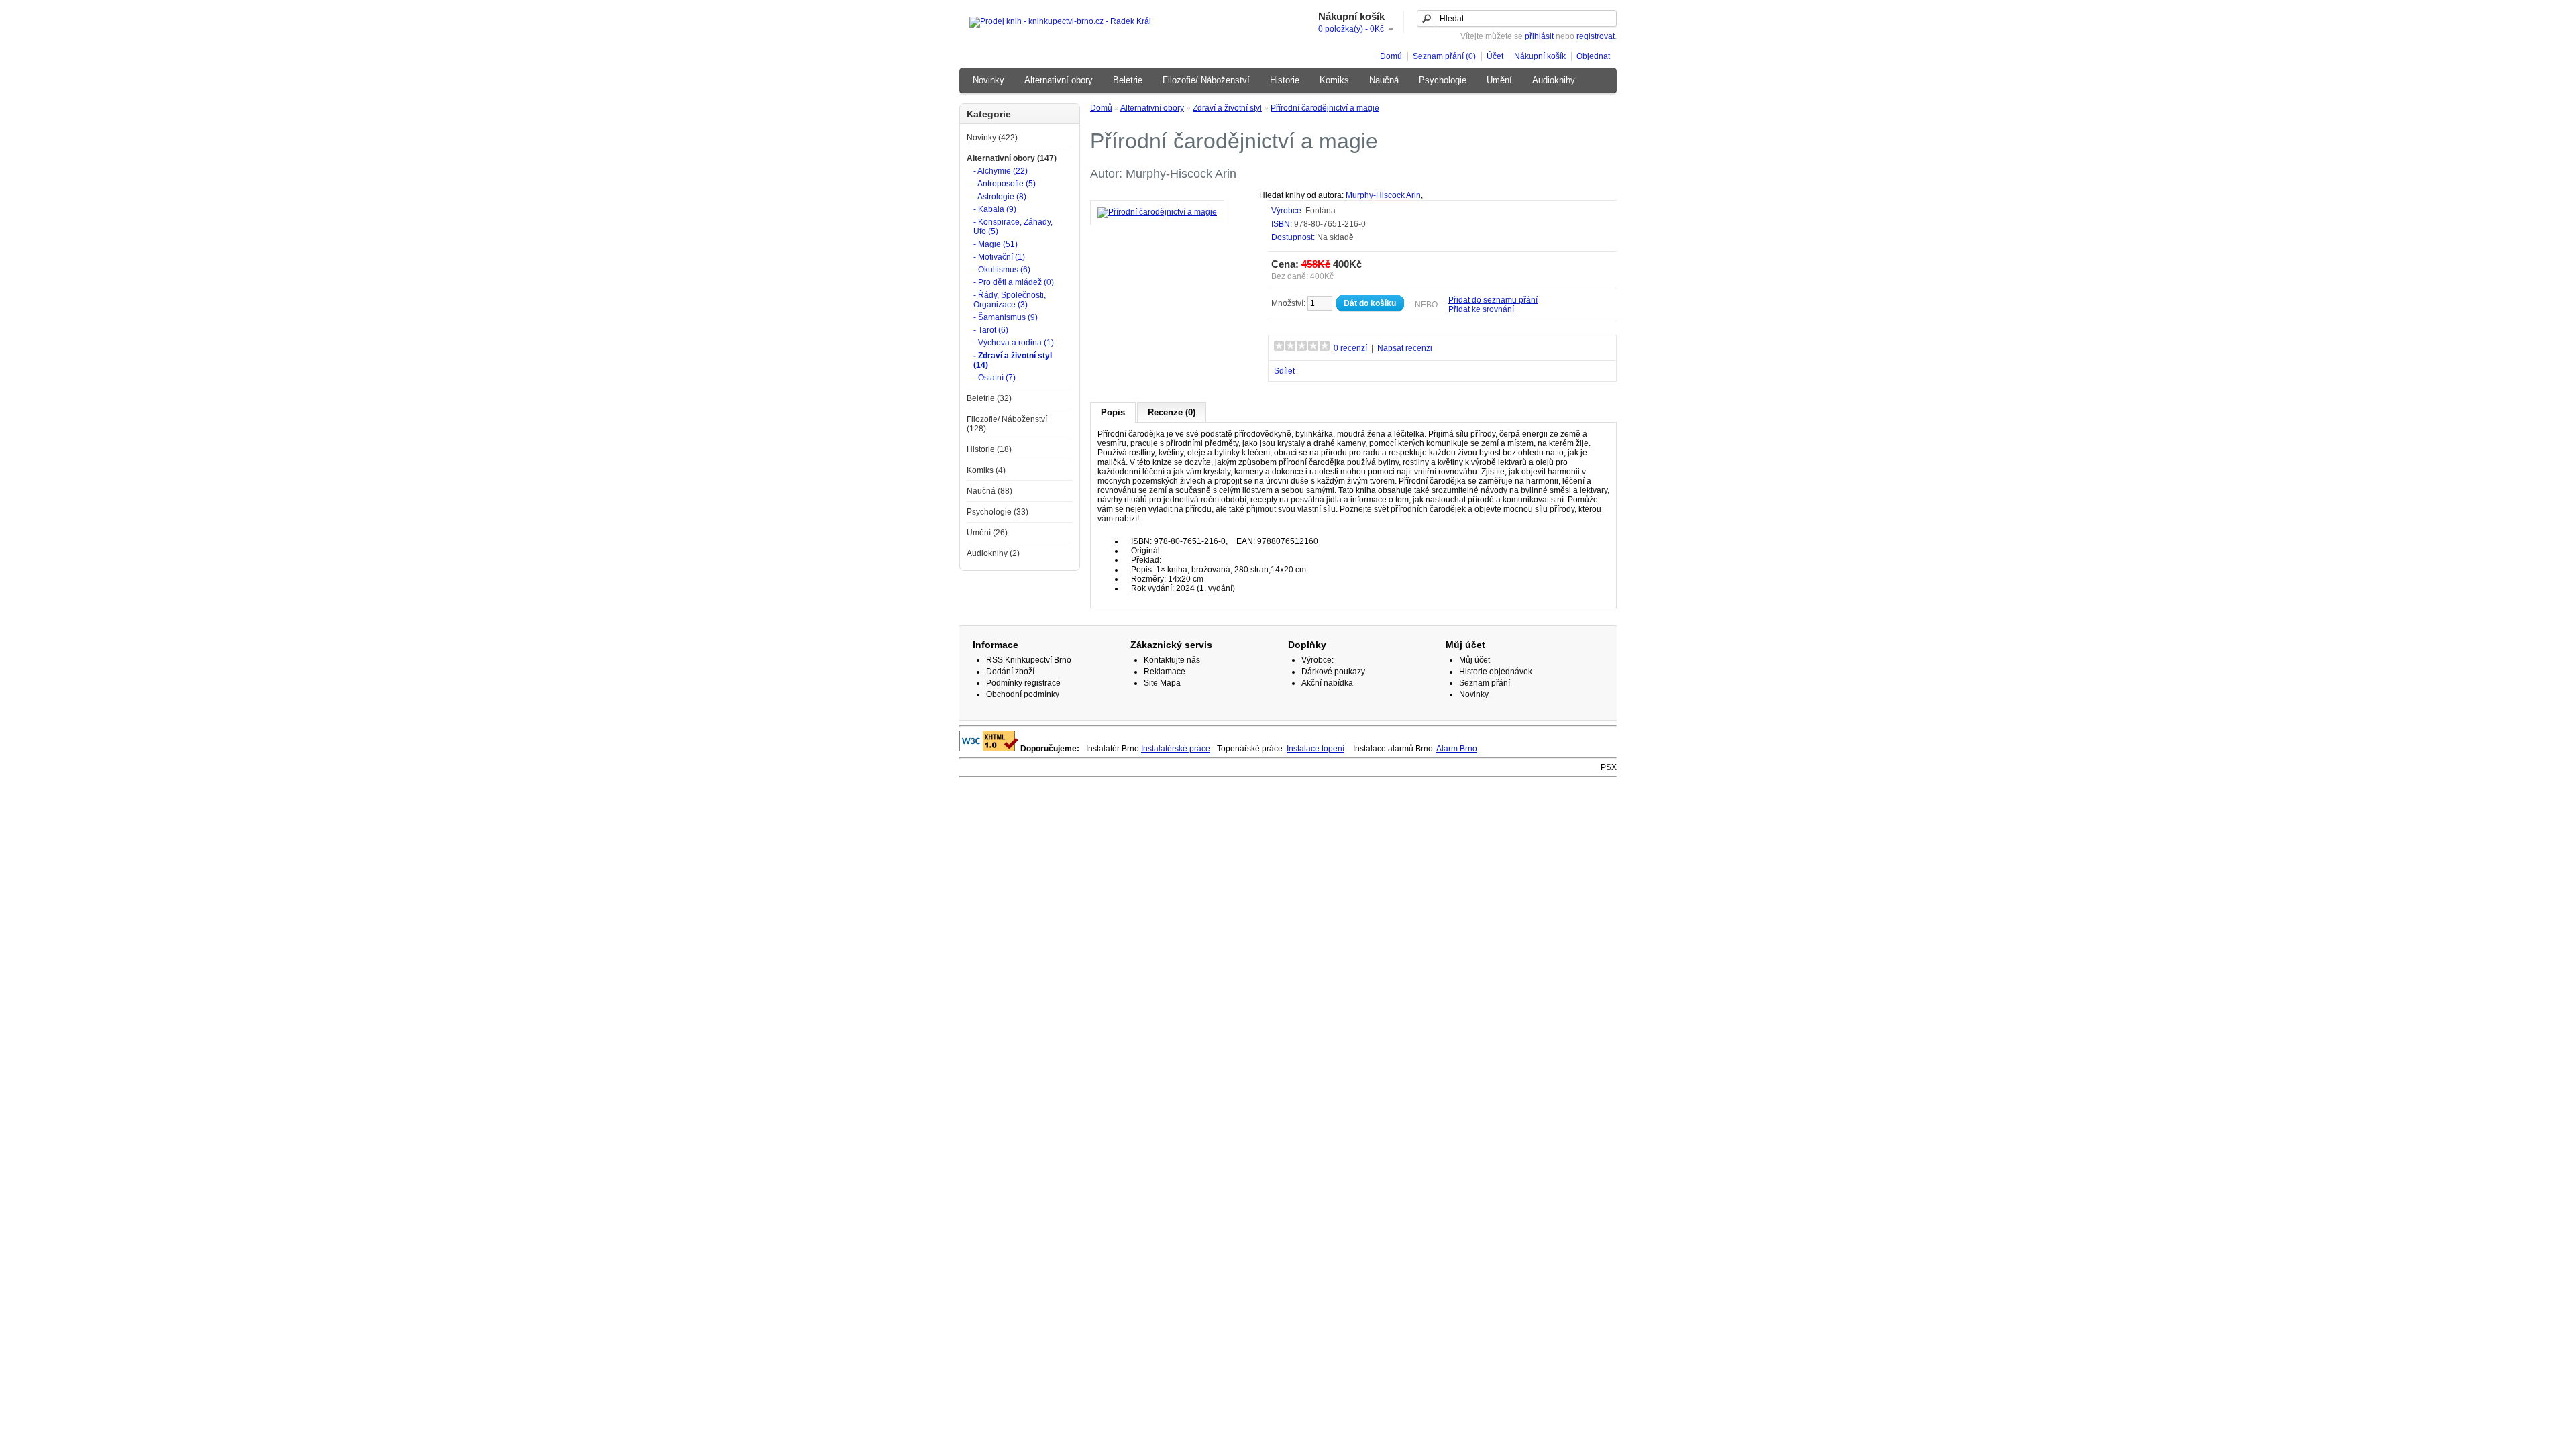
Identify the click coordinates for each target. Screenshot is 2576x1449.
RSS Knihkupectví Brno (1029, 660)
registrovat (1596, 36)
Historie (1285, 80)
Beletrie (1128, 80)
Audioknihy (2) (993, 553)
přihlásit (1539, 36)
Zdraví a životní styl (1227, 108)
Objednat (1593, 56)
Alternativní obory (1059, 80)
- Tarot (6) (991, 330)
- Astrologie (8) (1000, 197)
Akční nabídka (1327, 683)
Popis (1113, 412)
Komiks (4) (986, 470)
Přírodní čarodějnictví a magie (1325, 108)
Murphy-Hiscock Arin (1383, 195)
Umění (1499, 80)
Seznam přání (1485, 683)
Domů (1391, 56)
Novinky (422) (992, 138)
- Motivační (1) (999, 257)
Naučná (1384, 80)
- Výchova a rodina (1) (1014, 343)
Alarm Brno (1457, 749)
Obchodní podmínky (1023, 694)
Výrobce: (1318, 660)
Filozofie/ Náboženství (1206, 80)
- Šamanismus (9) (1006, 317)
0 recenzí (1350, 348)
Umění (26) (987, 533)
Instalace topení (1316, 749)
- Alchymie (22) (1001, 171)
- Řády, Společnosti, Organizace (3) (1010, 300)
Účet (1495, 56)
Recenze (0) (1172, 412)
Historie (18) (989, 449)
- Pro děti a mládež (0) (1014, 282)
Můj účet (1474, 660)
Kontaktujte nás (1172, 660)
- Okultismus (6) (1002, 270)
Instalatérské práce (1176, 749)
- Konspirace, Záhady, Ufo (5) (1013, 227)
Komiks (1334, 80)
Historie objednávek (1496, 672)
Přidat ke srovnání (1481, 309)
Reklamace (1165, 672)
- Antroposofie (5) (1005, 184)
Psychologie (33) (998, 512)
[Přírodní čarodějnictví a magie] (1157, 212)
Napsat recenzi (1405, 348)
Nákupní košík (1540, 56)
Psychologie (1443, 80)
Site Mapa (1162, 683)
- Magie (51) (996, 244)
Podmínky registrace (1023, 683)
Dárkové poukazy (1333, 672)
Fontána (1321, 211)
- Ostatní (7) (995, 378)
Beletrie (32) (989, 398)
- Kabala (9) (995, 209)
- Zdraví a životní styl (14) (1013, 360)
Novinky (988, 80)
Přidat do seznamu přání (1493, 300)
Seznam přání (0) (1444, 56)
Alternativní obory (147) (1012, 158)
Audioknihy (1554, 80)
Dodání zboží (1010, 672)
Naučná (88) (989, 491)
